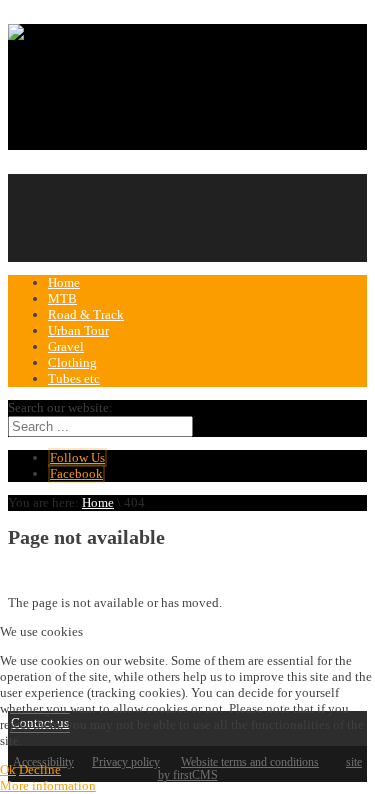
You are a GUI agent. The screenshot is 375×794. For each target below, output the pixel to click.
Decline (40, 769)
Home (98, 502)
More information (48, 785)
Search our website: (60, 407)
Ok (8, 769)
